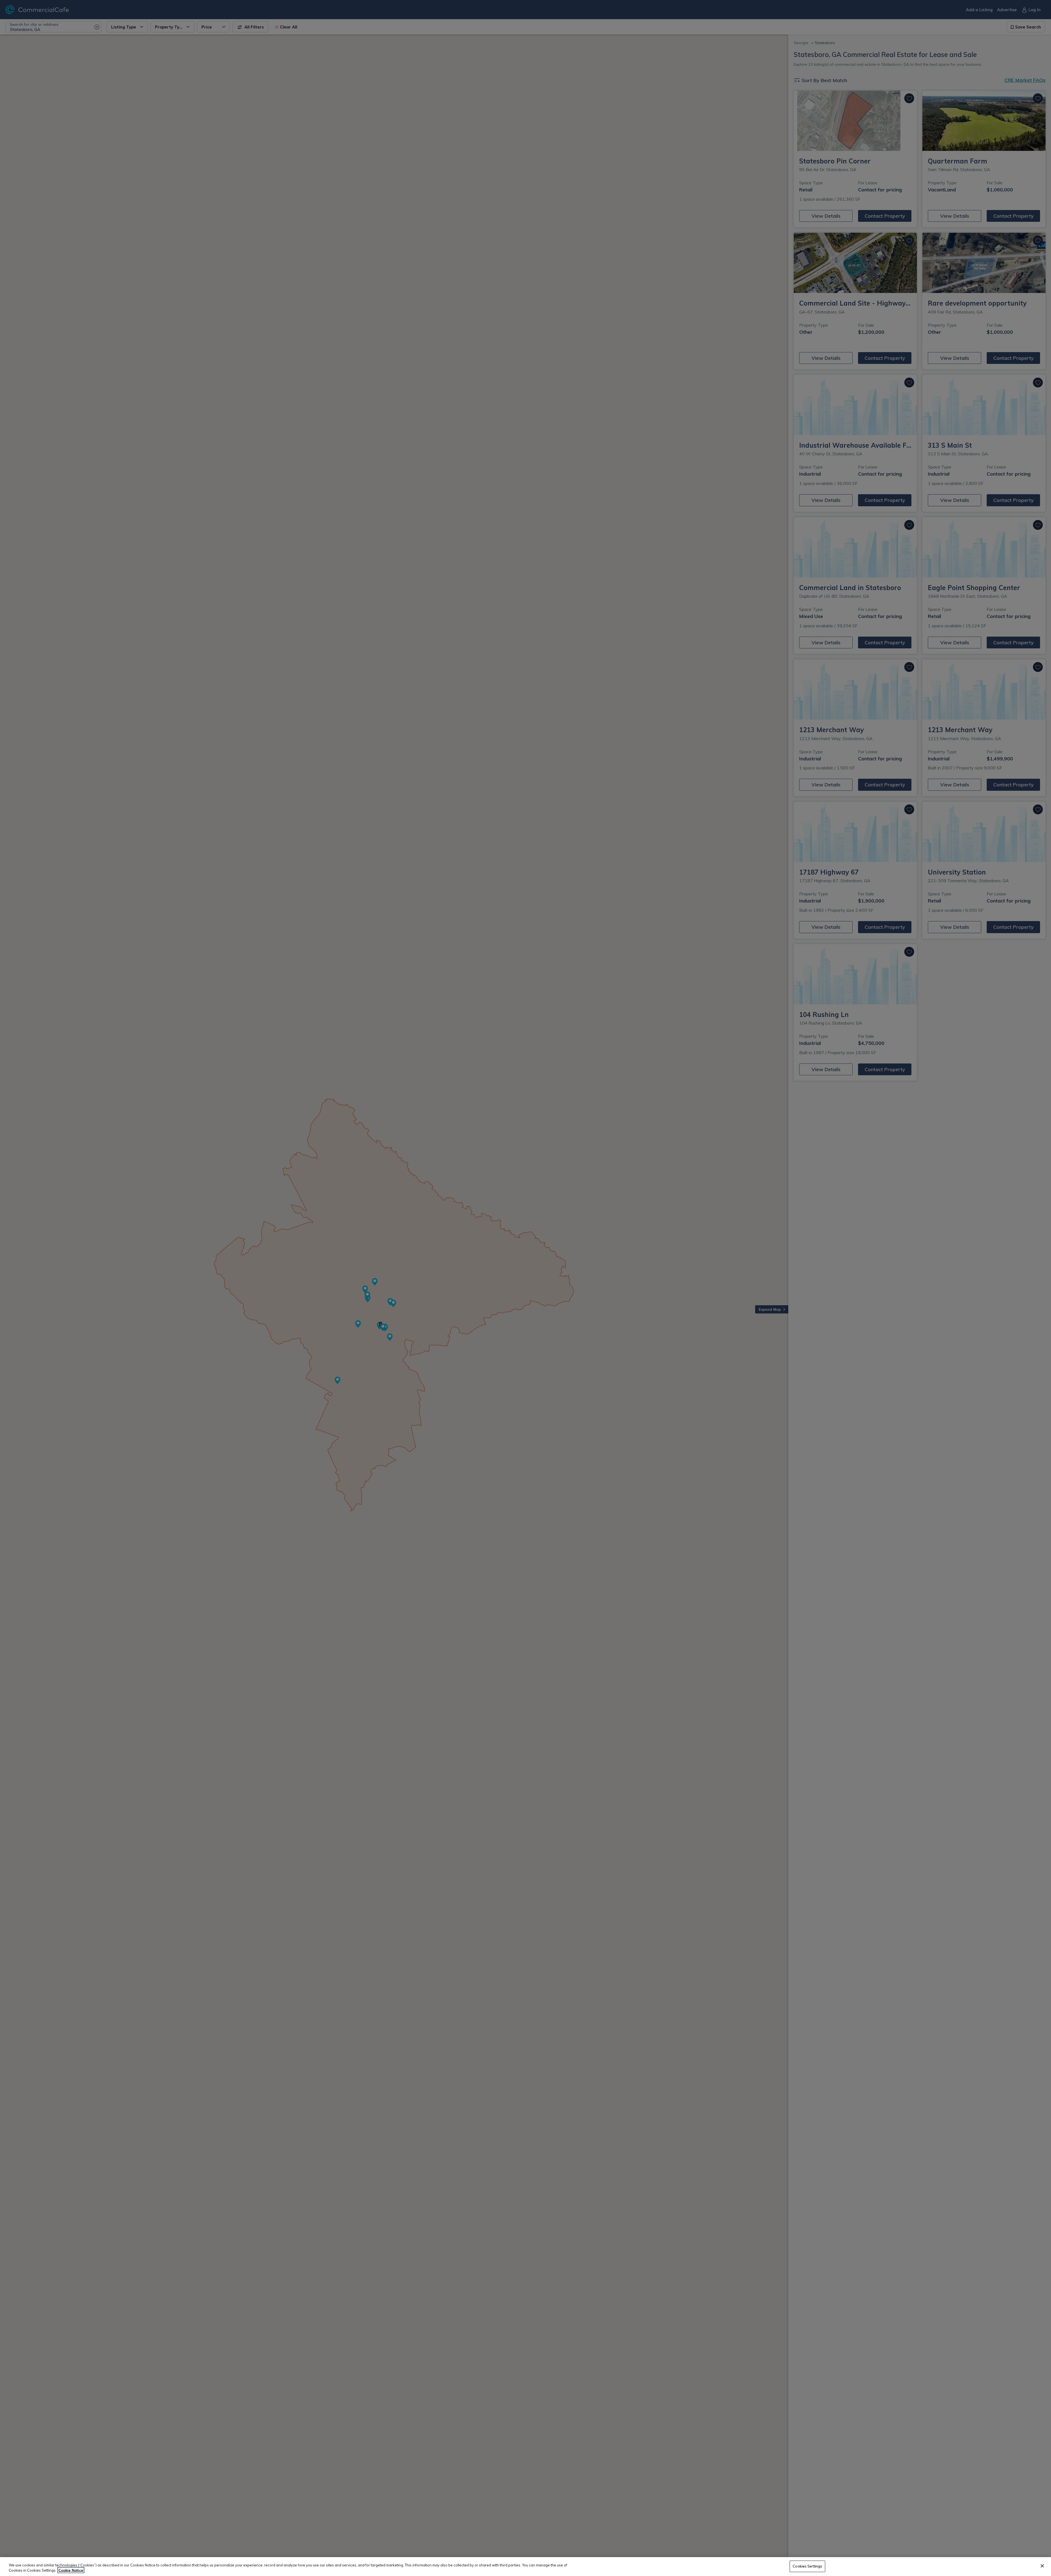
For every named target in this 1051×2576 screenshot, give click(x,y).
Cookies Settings (807, 2566)
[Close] (1042, 2566)
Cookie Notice (71, 2570)
